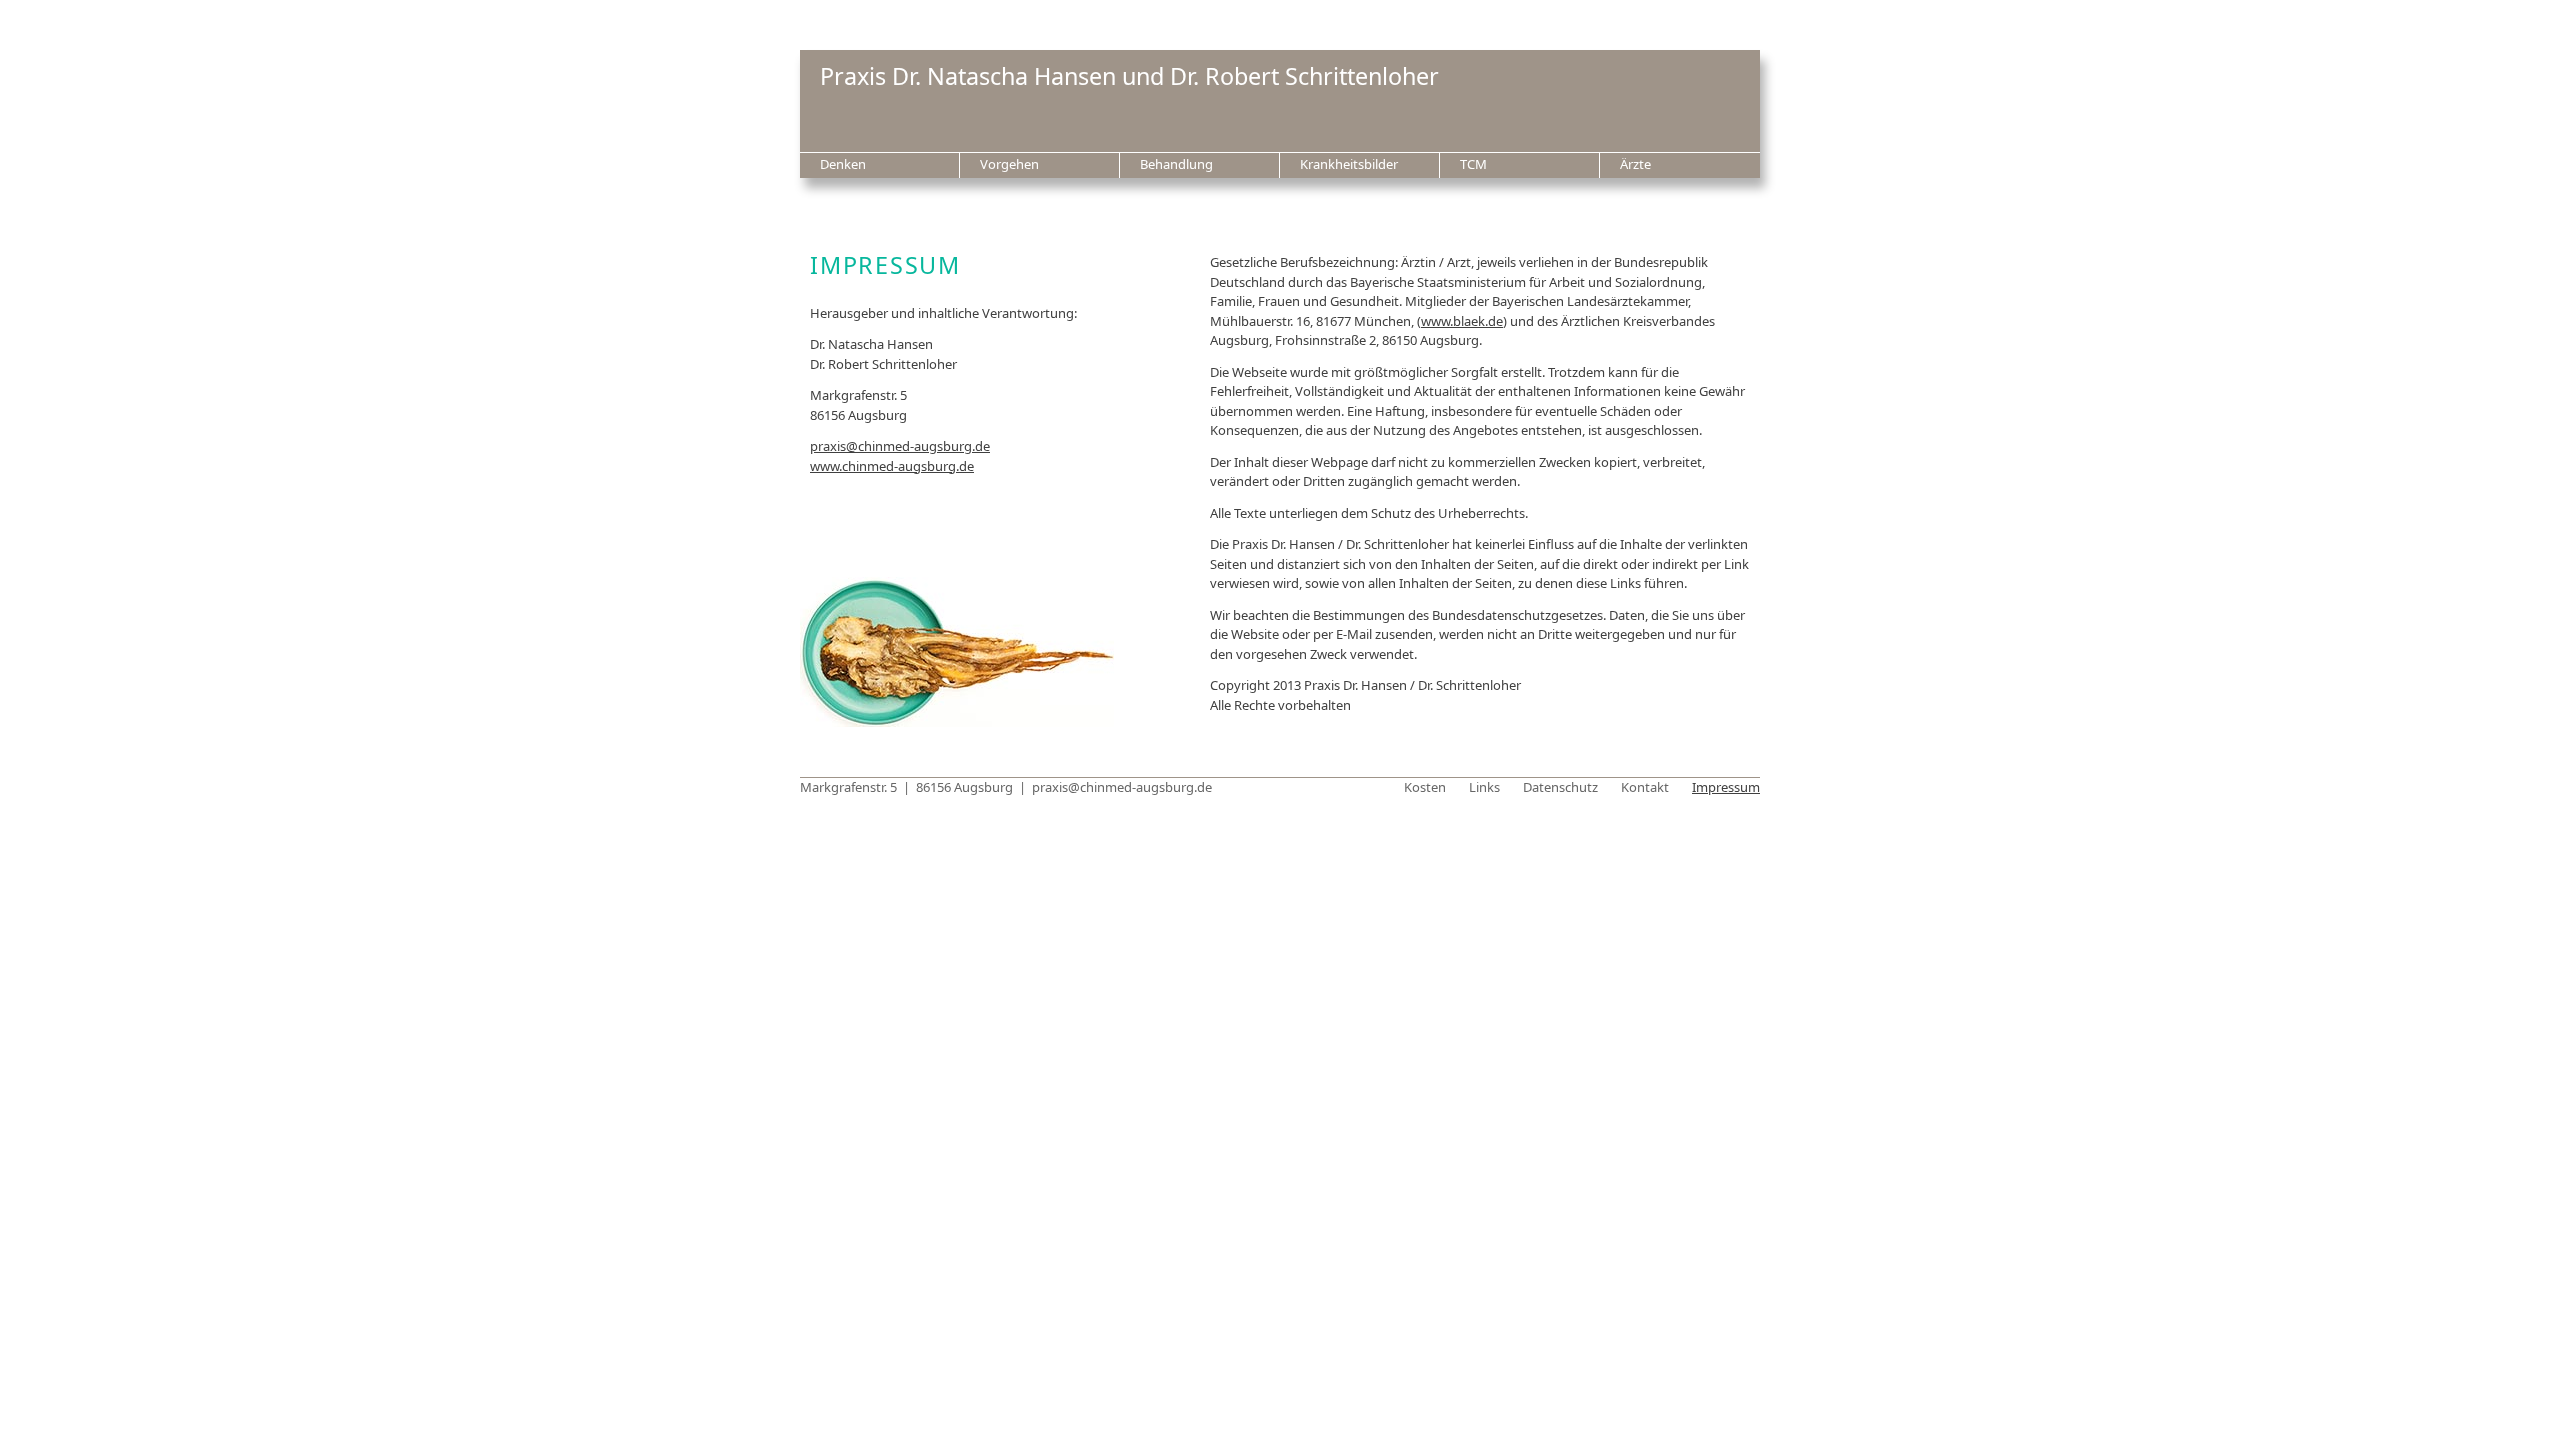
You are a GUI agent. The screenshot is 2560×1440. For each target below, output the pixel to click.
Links (1484, 787)
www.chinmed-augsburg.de (892, 466)
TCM (1473, 164)
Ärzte (1635, 164)
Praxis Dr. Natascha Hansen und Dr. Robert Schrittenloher (1129, 76)
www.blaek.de (1462, 321)
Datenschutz (1560, 787)
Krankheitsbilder (1349, 164)
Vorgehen (1009, 164)
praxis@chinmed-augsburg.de (900, 446)
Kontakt (1645, 787)
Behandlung (1176, 164)
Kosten (1425, 787)
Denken (843, 164)
